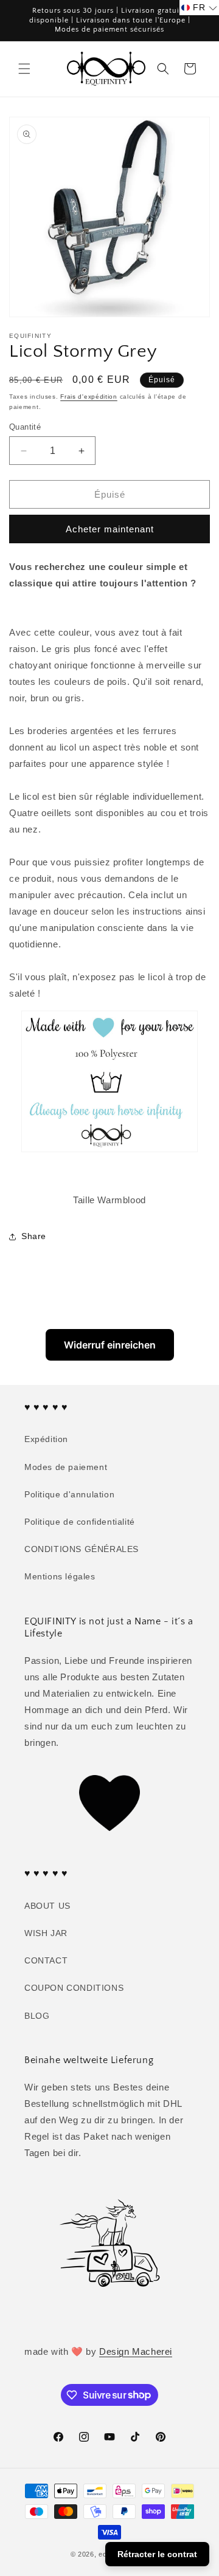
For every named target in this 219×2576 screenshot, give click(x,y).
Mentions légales (60, 1576)
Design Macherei (136, 2351)
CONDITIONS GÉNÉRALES (82, 1549)
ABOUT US (47, 1906)
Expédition (46, 1439)
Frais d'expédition (89, 397)
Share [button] (34, 1236)
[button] (24, 69)
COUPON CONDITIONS (74, 1988)
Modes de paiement (66, 1467)
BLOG (37, 2016)
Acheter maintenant (110, 529)
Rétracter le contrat (157, 2554)
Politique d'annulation (69, 1494)
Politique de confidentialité (80, 1522)
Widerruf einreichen (110, 1345)
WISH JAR (46, 1933)
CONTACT (46, 1960)
